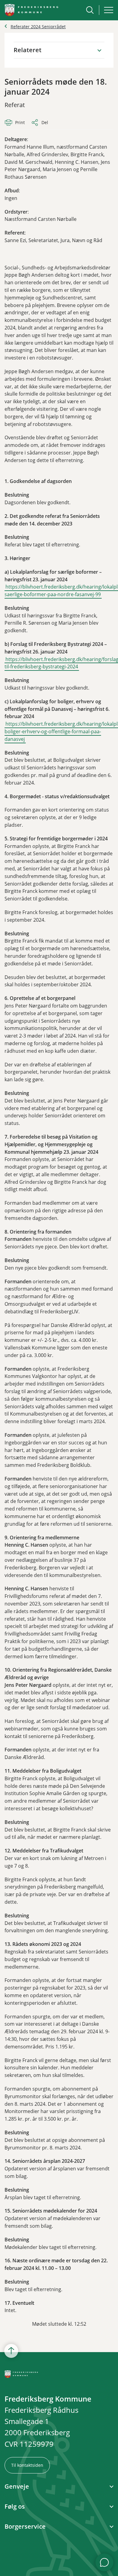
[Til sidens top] (11, 2351)
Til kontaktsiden (27, 2465)
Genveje (17, 2487)
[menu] (109, 10)
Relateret (28, 50)
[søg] (90, 10)
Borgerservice (25, 2527)
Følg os (15, 2507)
